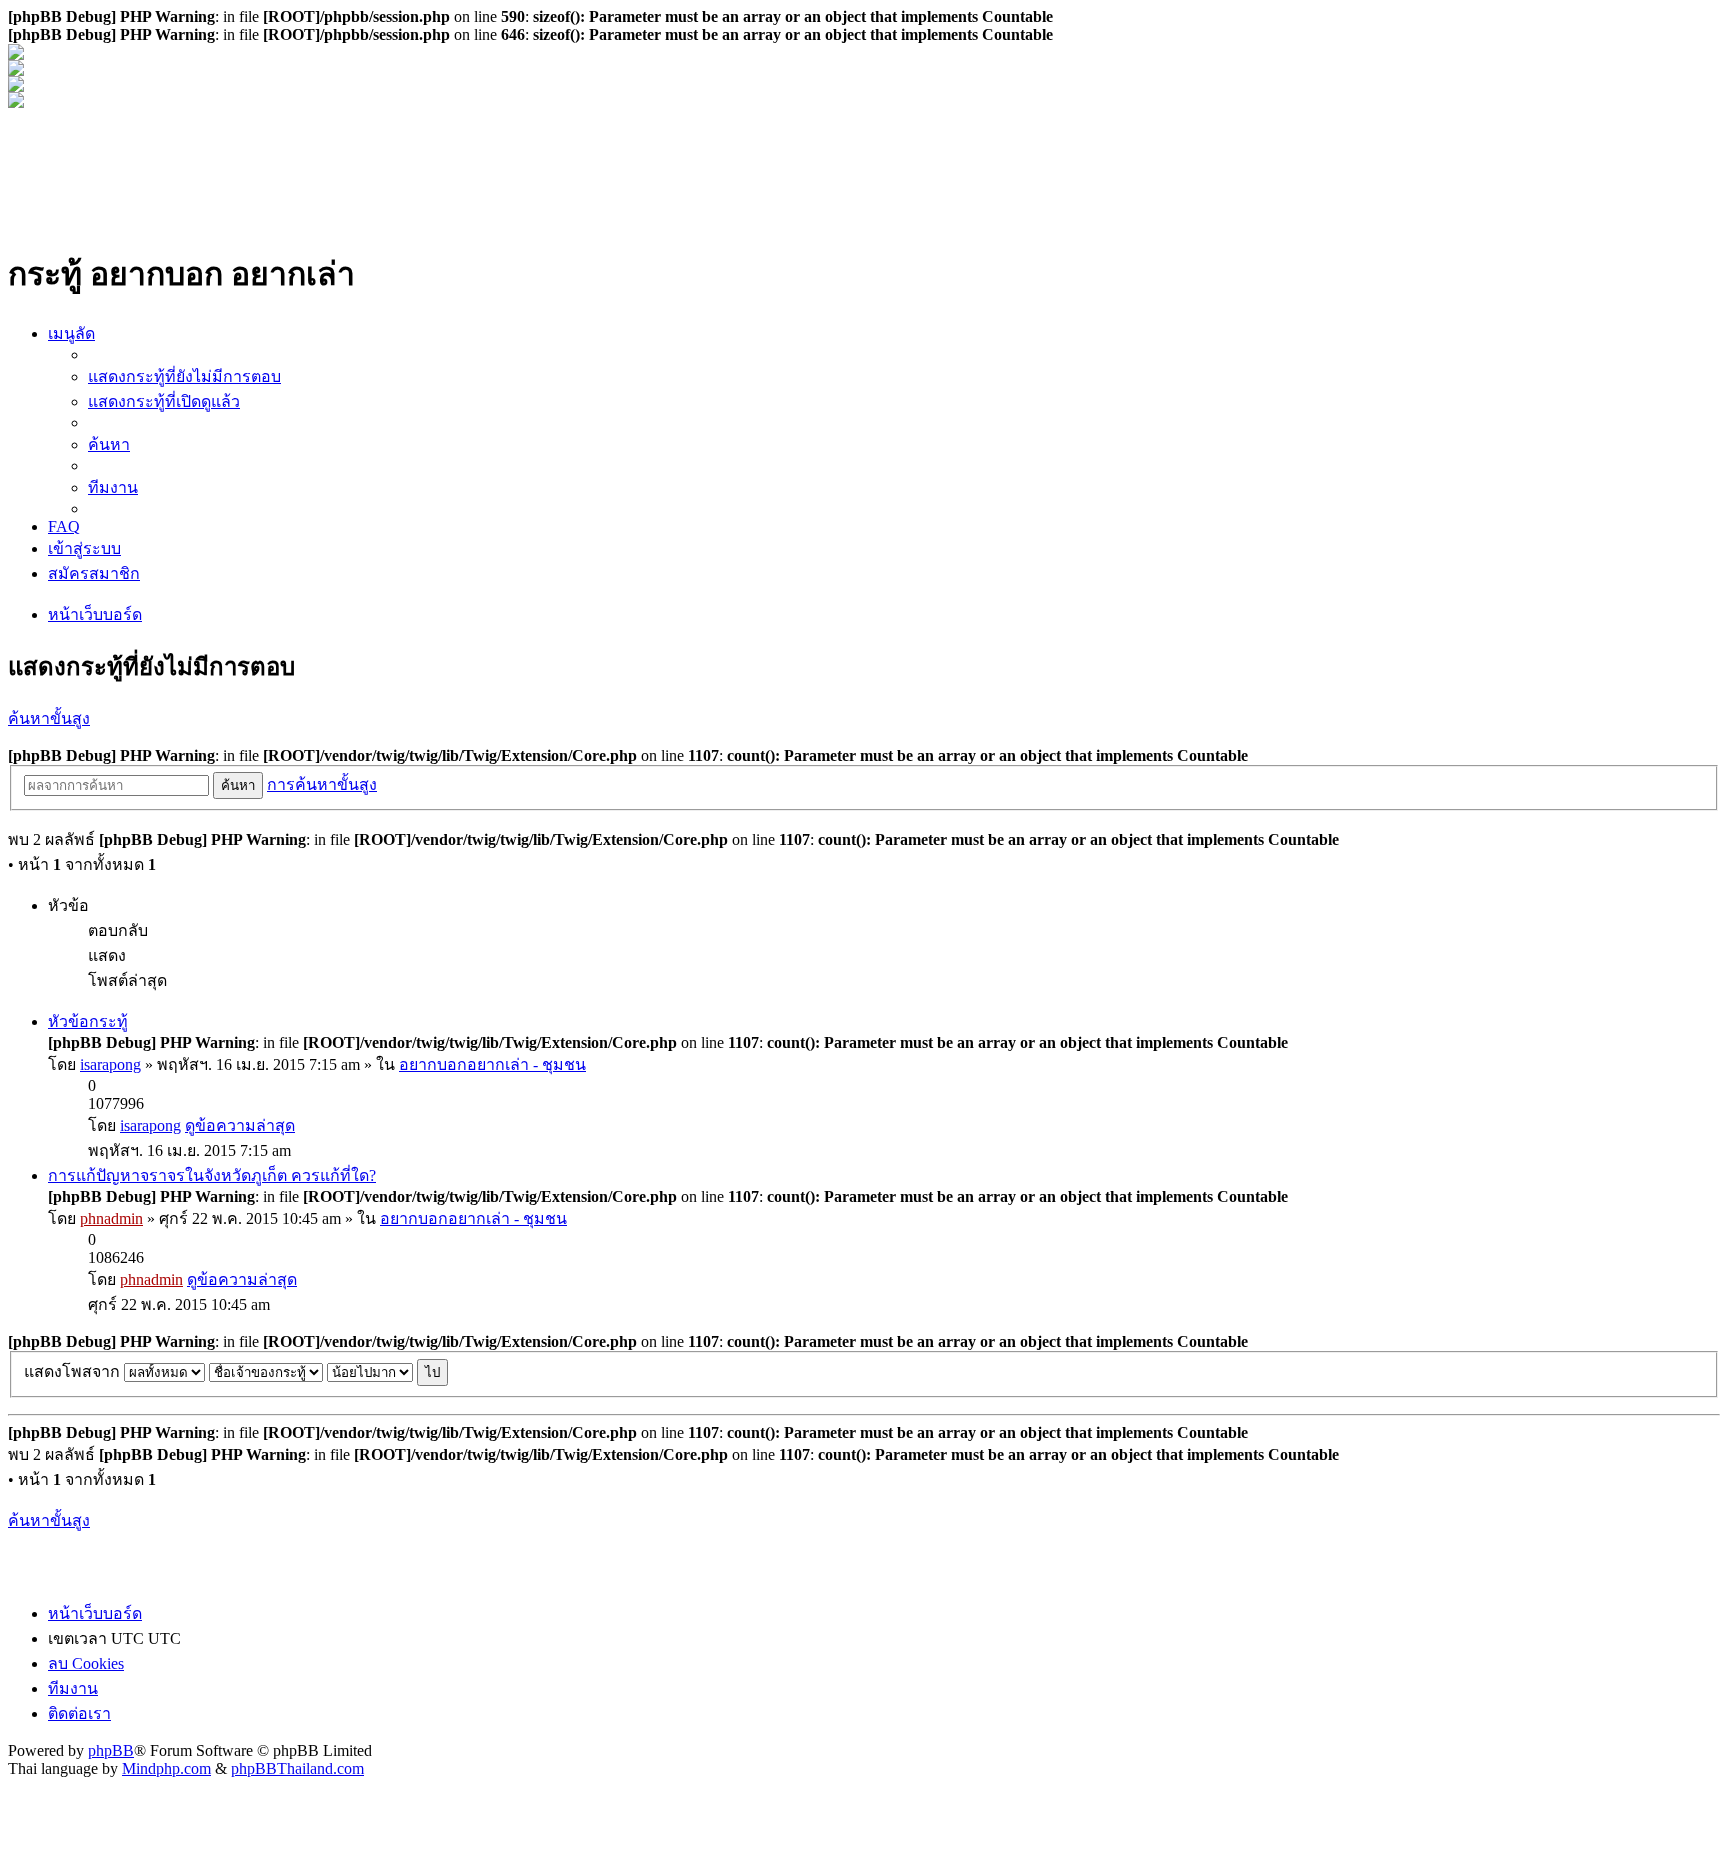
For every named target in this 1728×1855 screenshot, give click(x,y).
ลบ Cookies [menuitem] (86, 1663)
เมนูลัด (71, 333)
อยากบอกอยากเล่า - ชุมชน (492, 1064)
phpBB (111, 1750)
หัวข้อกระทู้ (88, 1021)
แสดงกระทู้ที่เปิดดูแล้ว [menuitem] (164, 401)
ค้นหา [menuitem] (109, 444)
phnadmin (111, 1218)
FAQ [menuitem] (64, 526)
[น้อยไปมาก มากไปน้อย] (370, 1371)
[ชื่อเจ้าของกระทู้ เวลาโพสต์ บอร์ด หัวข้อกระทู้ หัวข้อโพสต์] (266, 1371)
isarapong (110, 1064)
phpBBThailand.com (297, 1768)
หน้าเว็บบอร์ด (95, 614)
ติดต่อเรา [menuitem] (79, 1713)
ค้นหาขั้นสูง (49, 718)
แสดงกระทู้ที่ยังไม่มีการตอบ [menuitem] (184, 376)
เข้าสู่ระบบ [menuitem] (84, 548)
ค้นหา (238, 785)
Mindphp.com (166, 1768)
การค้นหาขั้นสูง (322, 784)
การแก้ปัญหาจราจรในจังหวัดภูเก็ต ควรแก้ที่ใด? (212, 1175)
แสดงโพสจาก (74, 1371)
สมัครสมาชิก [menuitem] (94, 573)
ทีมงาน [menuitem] (113, 487)
